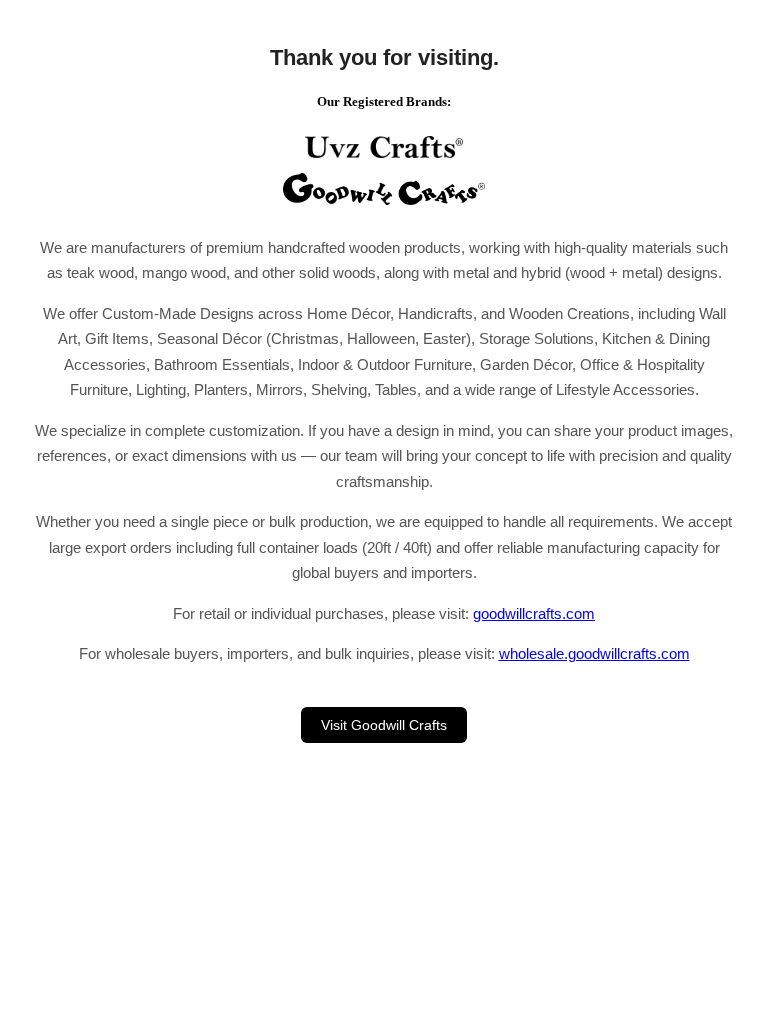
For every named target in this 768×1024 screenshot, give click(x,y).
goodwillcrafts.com (534, 613)
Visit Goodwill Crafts (384, 725)
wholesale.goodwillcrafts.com (594, 653)
